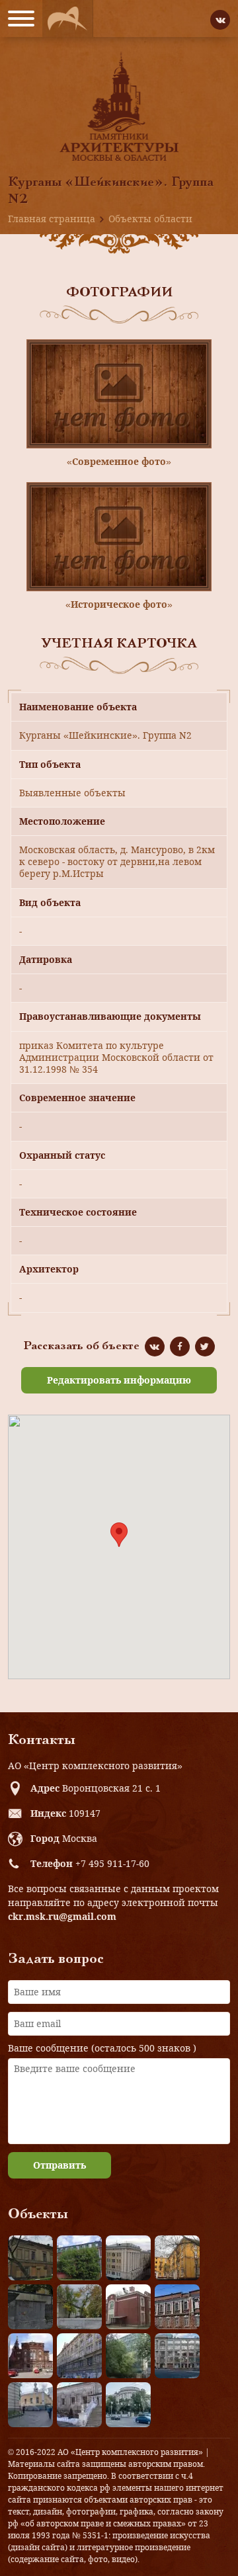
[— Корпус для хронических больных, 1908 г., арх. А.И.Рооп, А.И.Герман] (128, 2258)
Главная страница (52, 219)
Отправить (59, 2165)
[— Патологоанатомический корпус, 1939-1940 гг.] (128, 2307)
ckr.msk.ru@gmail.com (62, 1916)
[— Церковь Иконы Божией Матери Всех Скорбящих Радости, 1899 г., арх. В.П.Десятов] (30, 2356)
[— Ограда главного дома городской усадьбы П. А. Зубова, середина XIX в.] (30, 2307)
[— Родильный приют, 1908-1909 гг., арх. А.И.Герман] (177, 2307)
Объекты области (150, 219)
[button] (119, 1535)
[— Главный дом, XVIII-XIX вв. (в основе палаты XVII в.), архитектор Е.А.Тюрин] (30, 2258)
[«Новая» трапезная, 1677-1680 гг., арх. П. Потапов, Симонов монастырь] (79, 2405)
